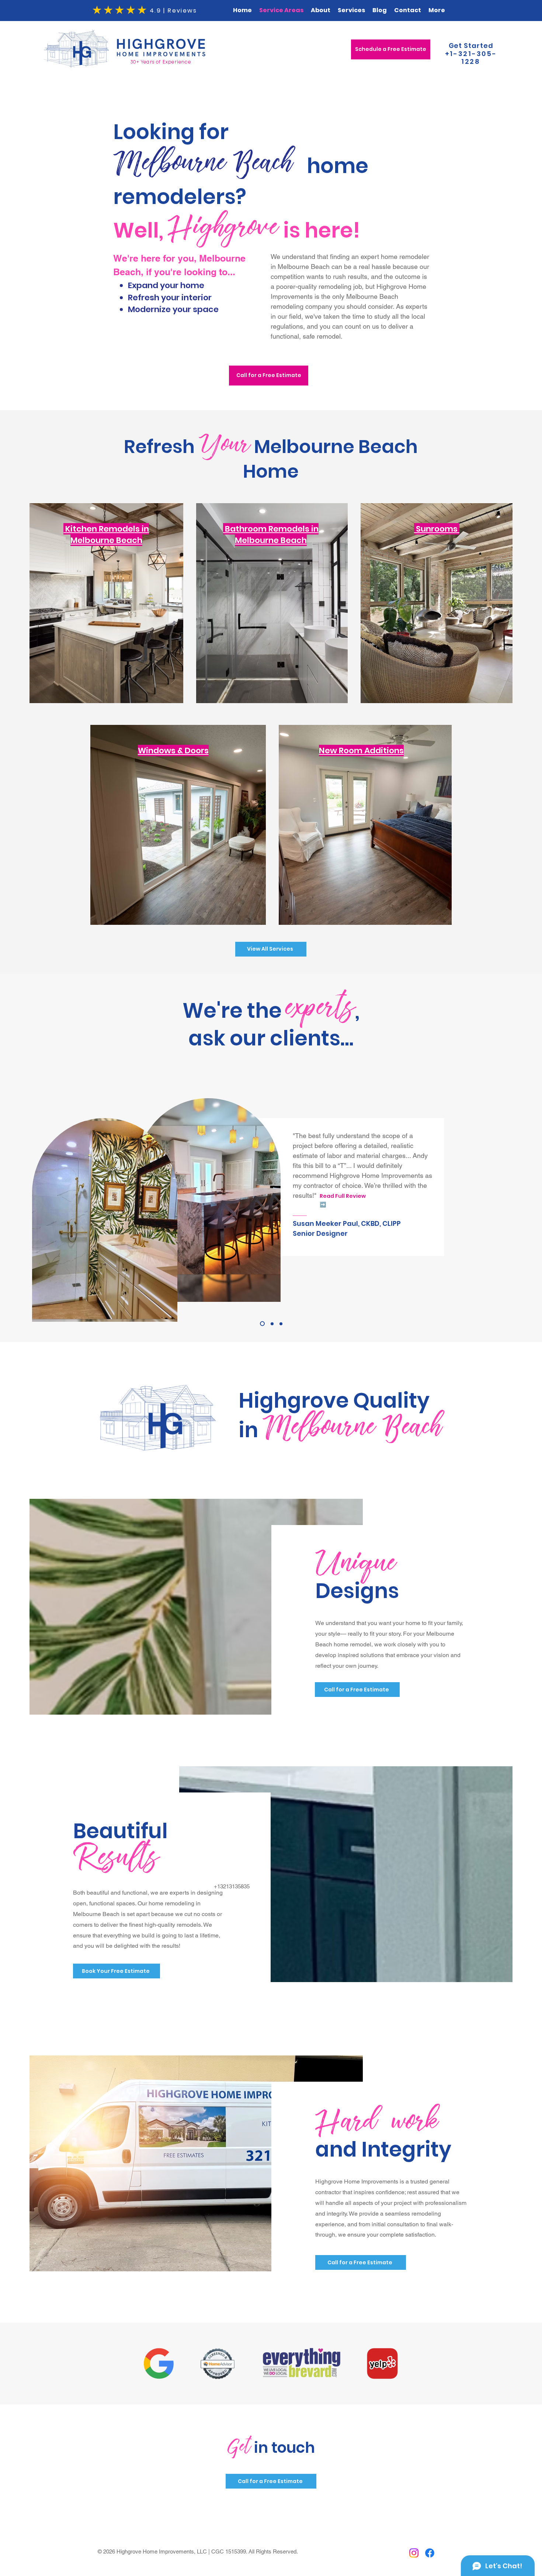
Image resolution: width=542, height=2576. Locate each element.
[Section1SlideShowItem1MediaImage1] (261, 1324)
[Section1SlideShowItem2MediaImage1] (271, 1324)
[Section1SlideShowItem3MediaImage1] (281, 1324)
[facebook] (430, 2553)
